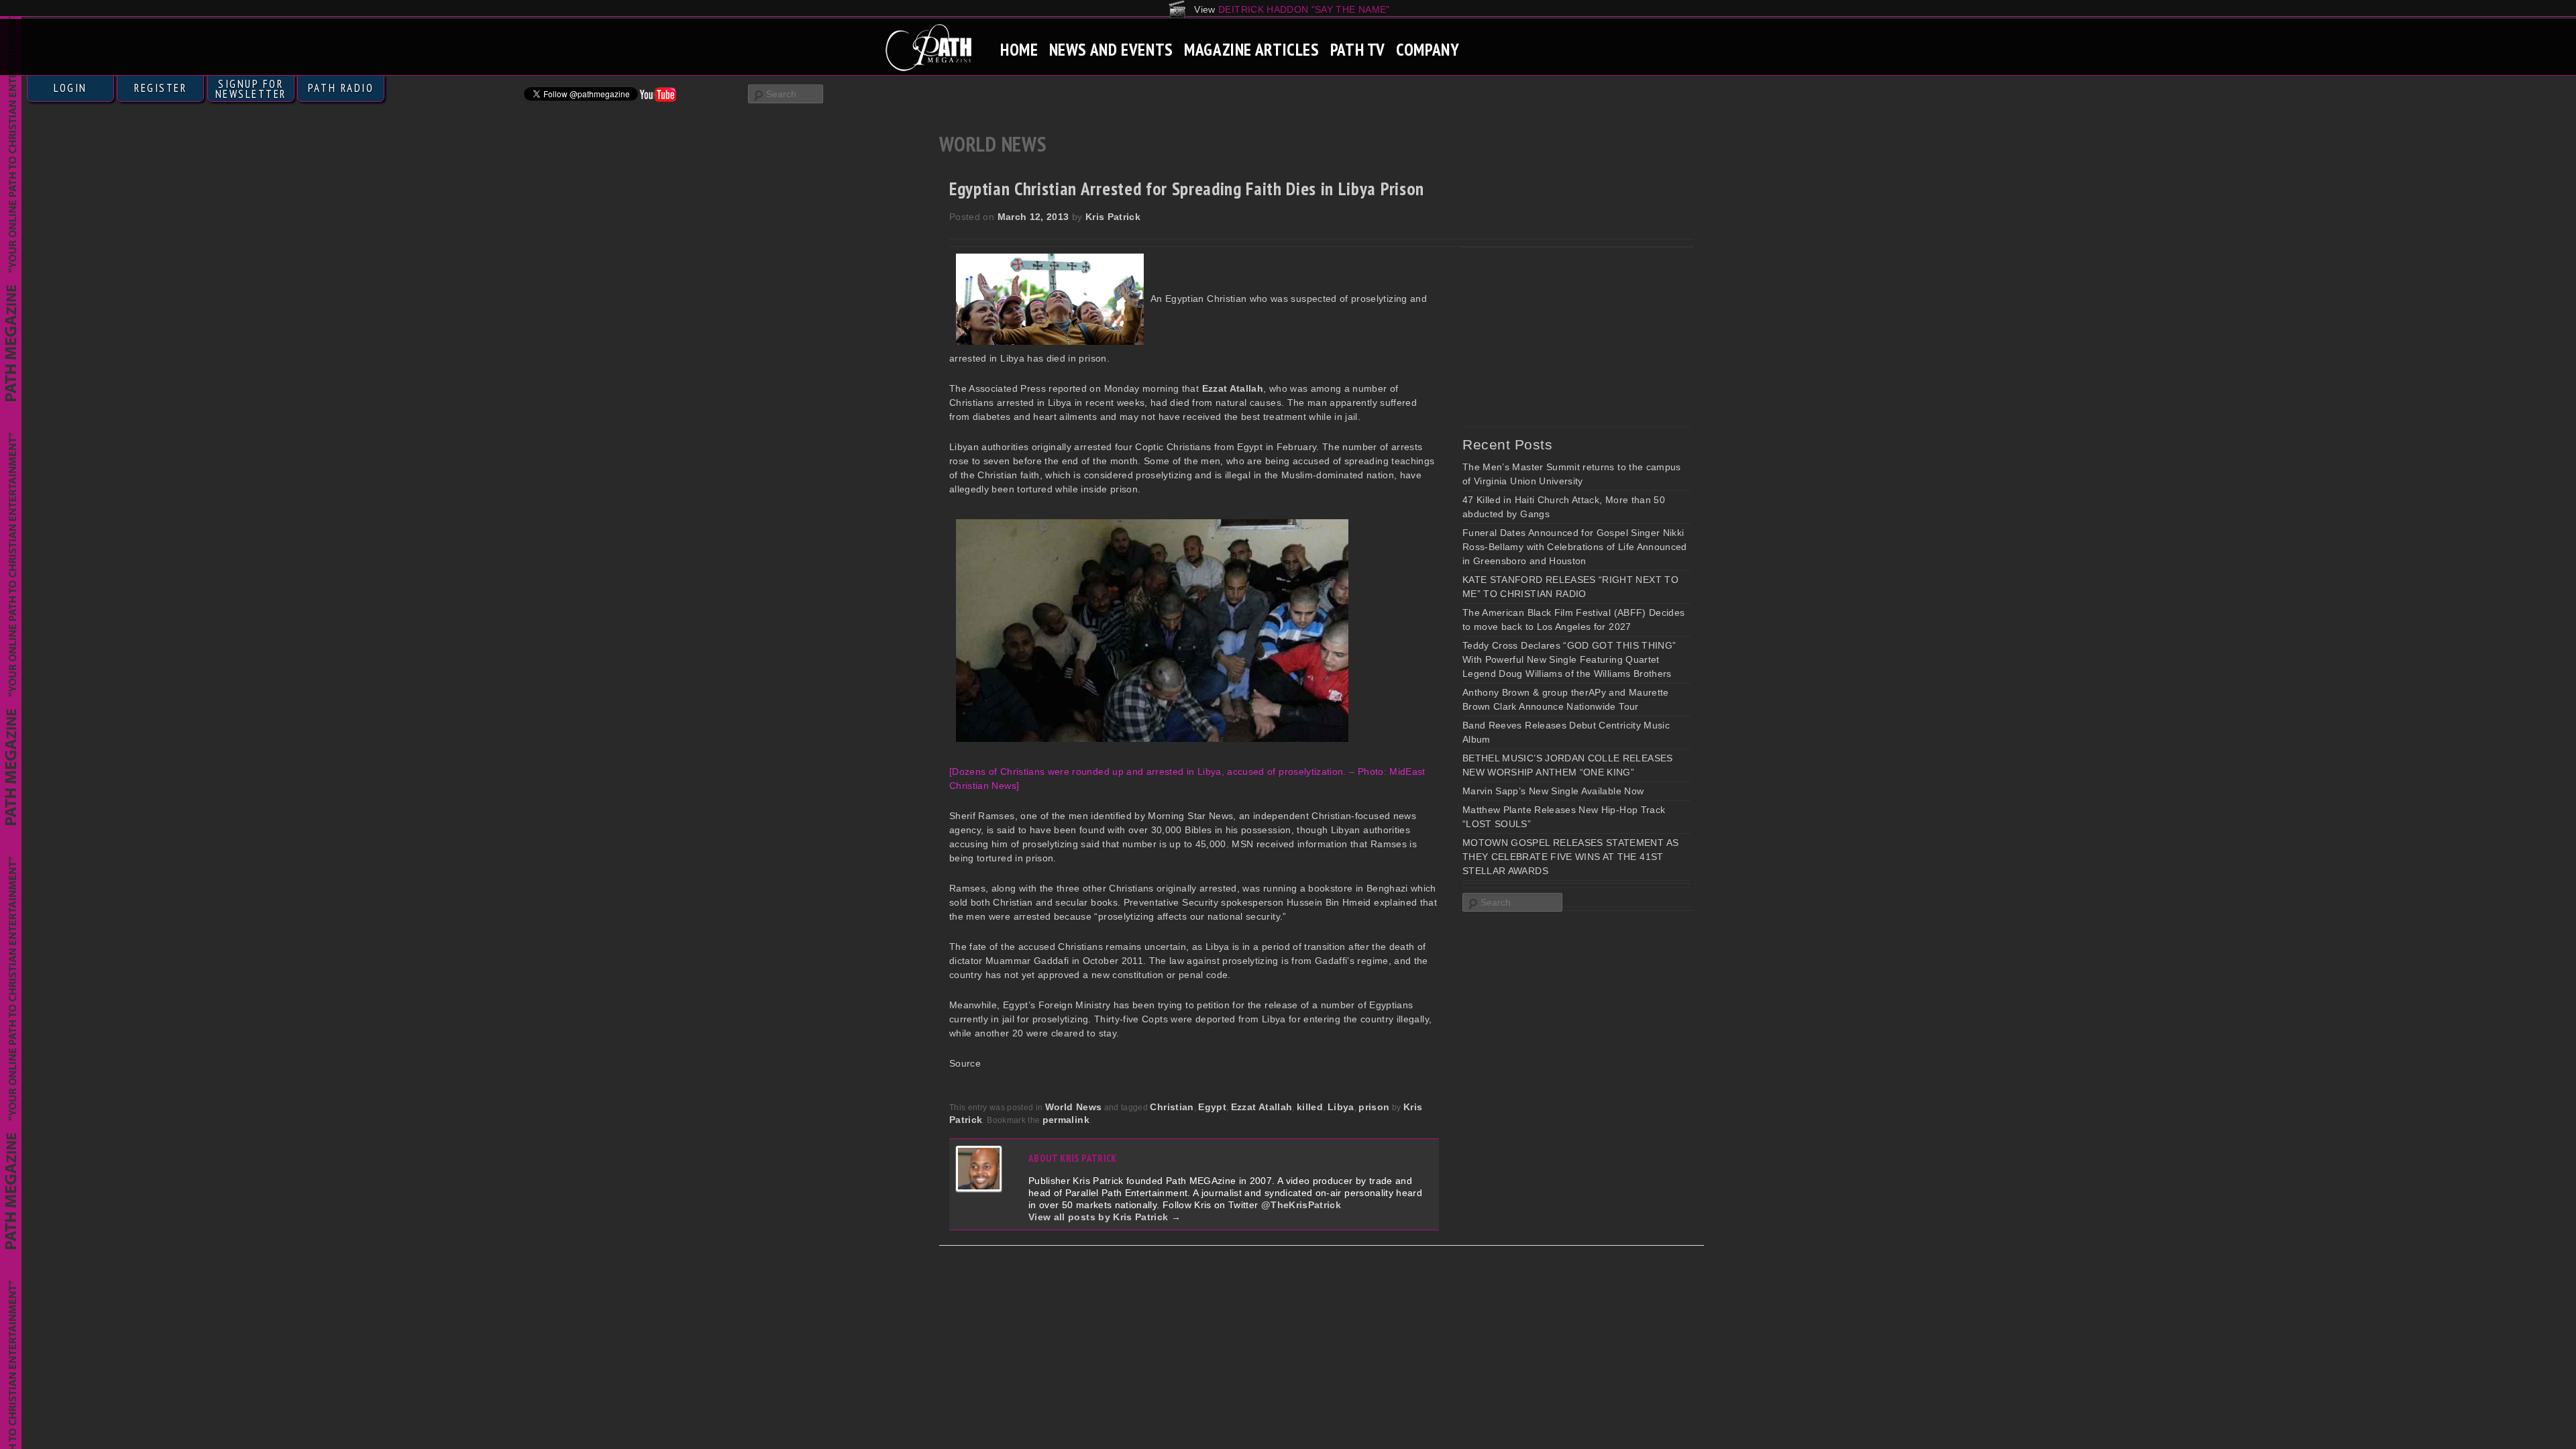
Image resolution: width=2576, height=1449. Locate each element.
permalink (1066, 1120)
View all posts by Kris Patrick (1105, 1217)
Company (1428, 49)
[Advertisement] (1563, 337)
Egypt (1212, 1107)
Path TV (1358, 49)
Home (1019, 49)
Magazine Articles (1252, 49)
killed (1310, 1107)
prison (1374, 1107)
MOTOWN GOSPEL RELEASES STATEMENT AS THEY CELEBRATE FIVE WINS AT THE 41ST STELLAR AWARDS (1570, 857)
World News (1074, 1107)
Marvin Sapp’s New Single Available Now (1553, 791)
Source (965, 1063)
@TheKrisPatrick (1301, 1205)
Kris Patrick (1113, 217)
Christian (1172, 1107)
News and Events (1111, 49)
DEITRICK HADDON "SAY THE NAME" (1304, 9)
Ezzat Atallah (1262, 1107)
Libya (1341, 1107)
